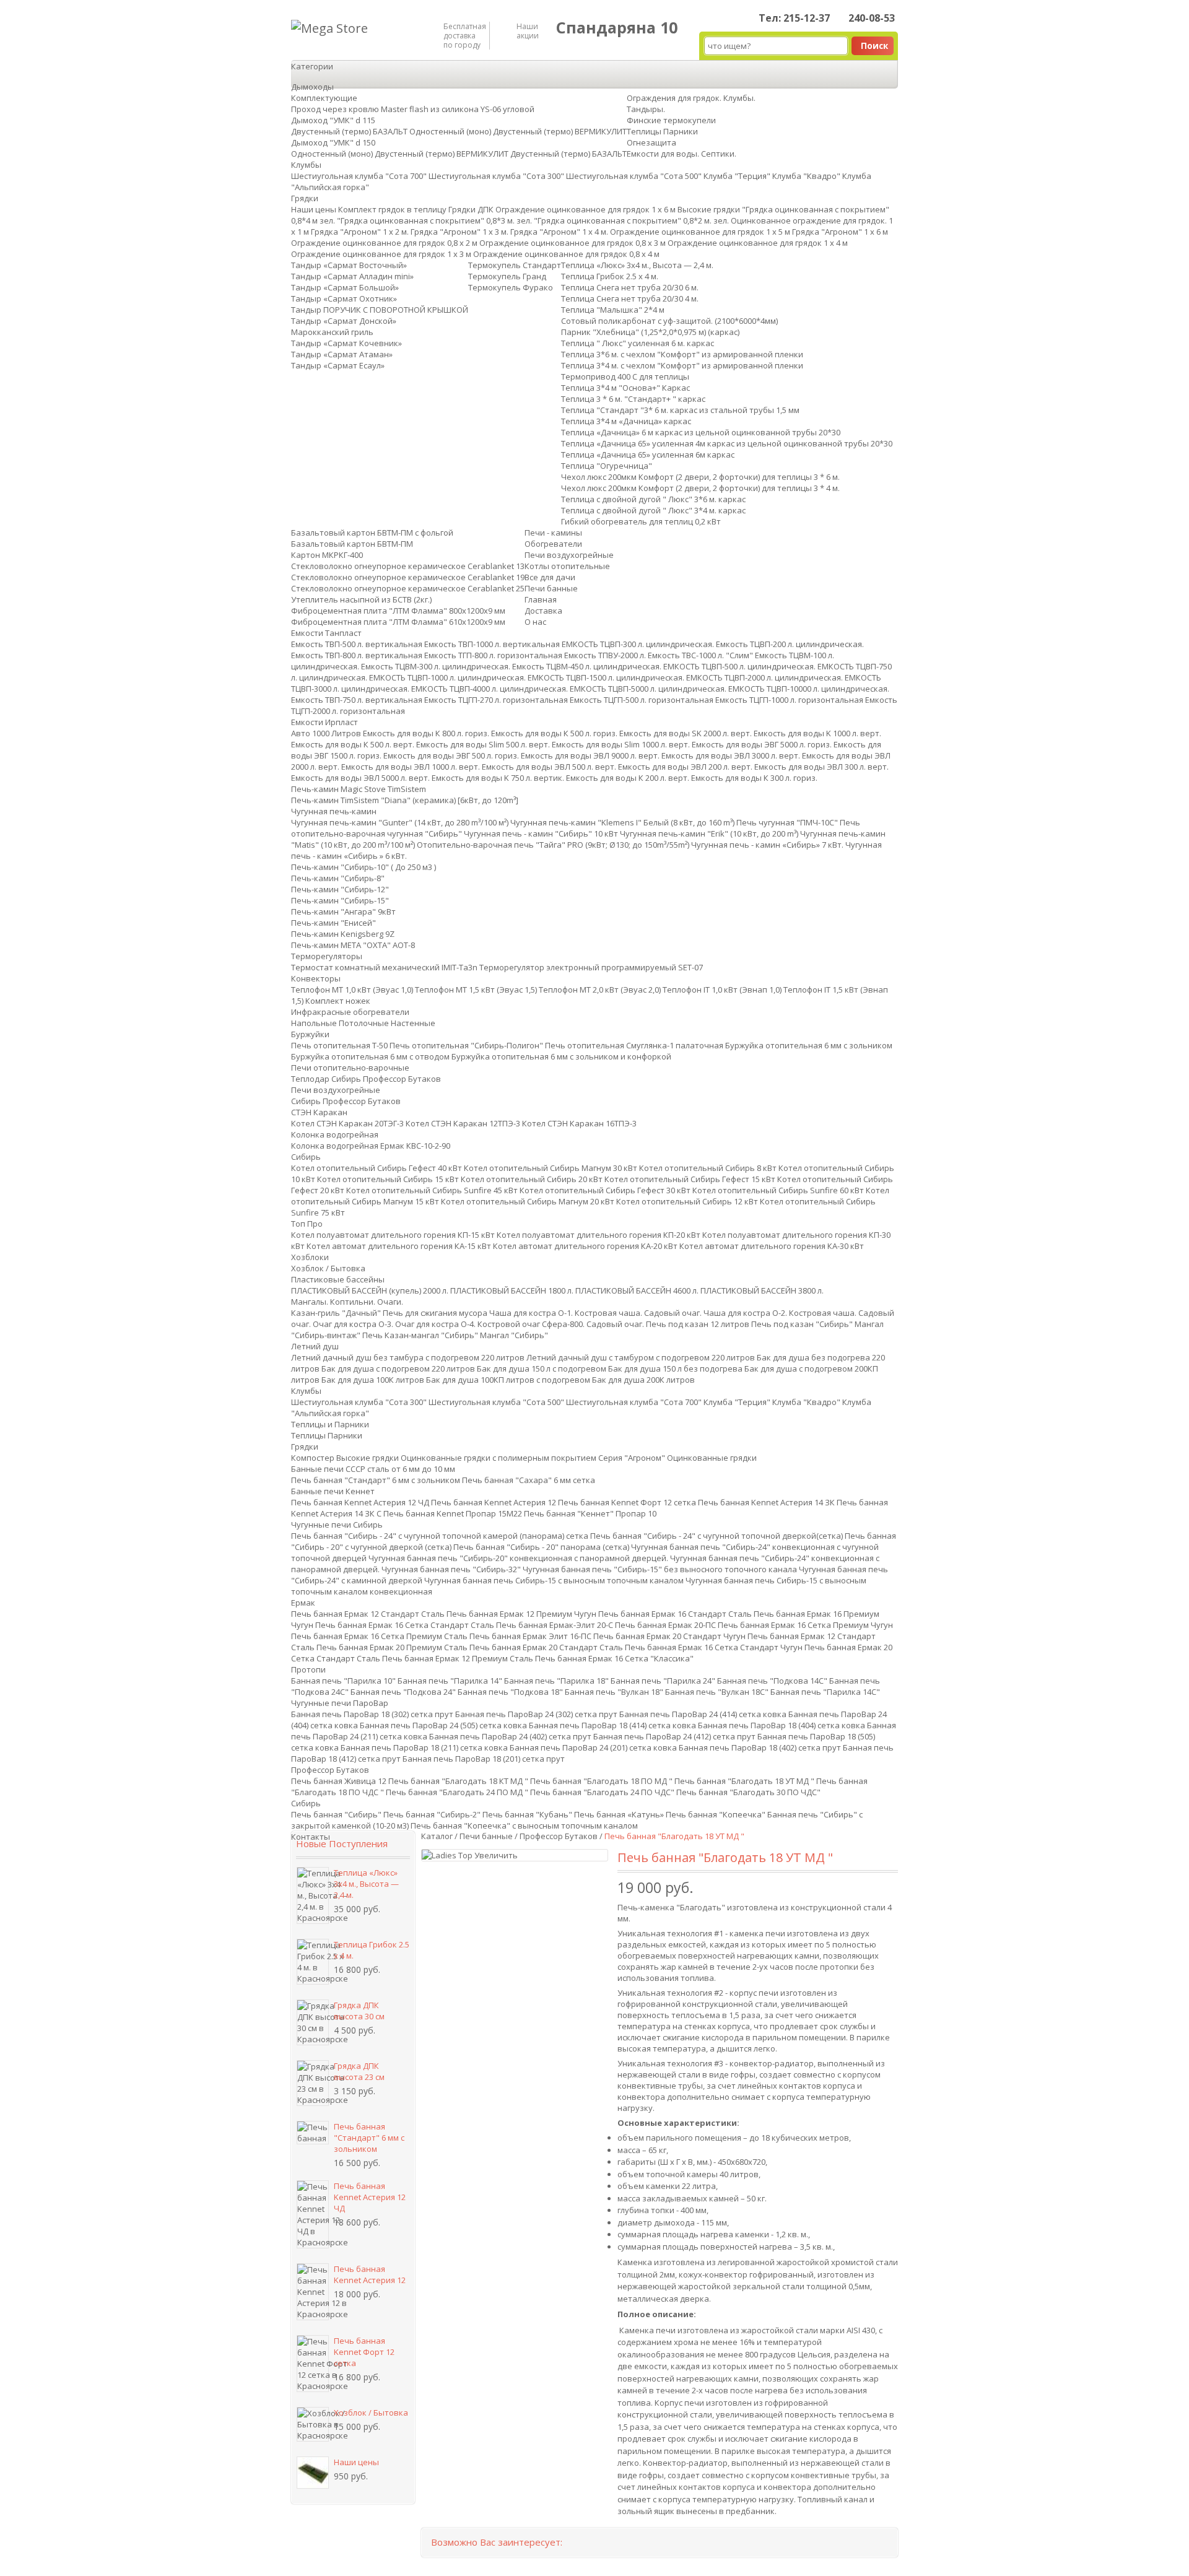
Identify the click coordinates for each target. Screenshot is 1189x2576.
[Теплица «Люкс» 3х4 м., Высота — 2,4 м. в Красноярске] (313, 1895)
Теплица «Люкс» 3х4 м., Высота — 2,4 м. (366, 1884)
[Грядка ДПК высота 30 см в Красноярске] (313, 2022)
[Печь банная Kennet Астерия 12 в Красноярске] (313, 2292)
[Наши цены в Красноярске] (313, 2473)
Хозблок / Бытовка (371, 2413)
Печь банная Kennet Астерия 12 (370, 2274)
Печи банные (486, 1836)
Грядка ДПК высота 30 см (359, 2011)
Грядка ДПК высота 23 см (359, 2071)
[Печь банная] (313, 2133)
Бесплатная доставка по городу (463, 36)
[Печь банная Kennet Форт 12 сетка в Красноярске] (313, 2364)
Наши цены (356, 2462)
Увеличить (496, 1855)
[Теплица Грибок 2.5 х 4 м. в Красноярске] (313, 1962)
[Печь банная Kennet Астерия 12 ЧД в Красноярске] (313, 2214)
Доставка (543, 611)
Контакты (311, 1837)
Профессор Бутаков (559, 1836)
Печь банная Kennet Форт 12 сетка (364, 2352)
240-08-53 (872, 18)
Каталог (437, 1836)
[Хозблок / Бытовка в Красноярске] (313, 2424)
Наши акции (528, 31)
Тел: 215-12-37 (794, 18)
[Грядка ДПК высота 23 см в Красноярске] (313, 2083)
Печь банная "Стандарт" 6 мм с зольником (369, 2138)
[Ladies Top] (448, 1855)
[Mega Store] (329, 28)
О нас (535, 622)
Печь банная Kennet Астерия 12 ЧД (370, 2197)
